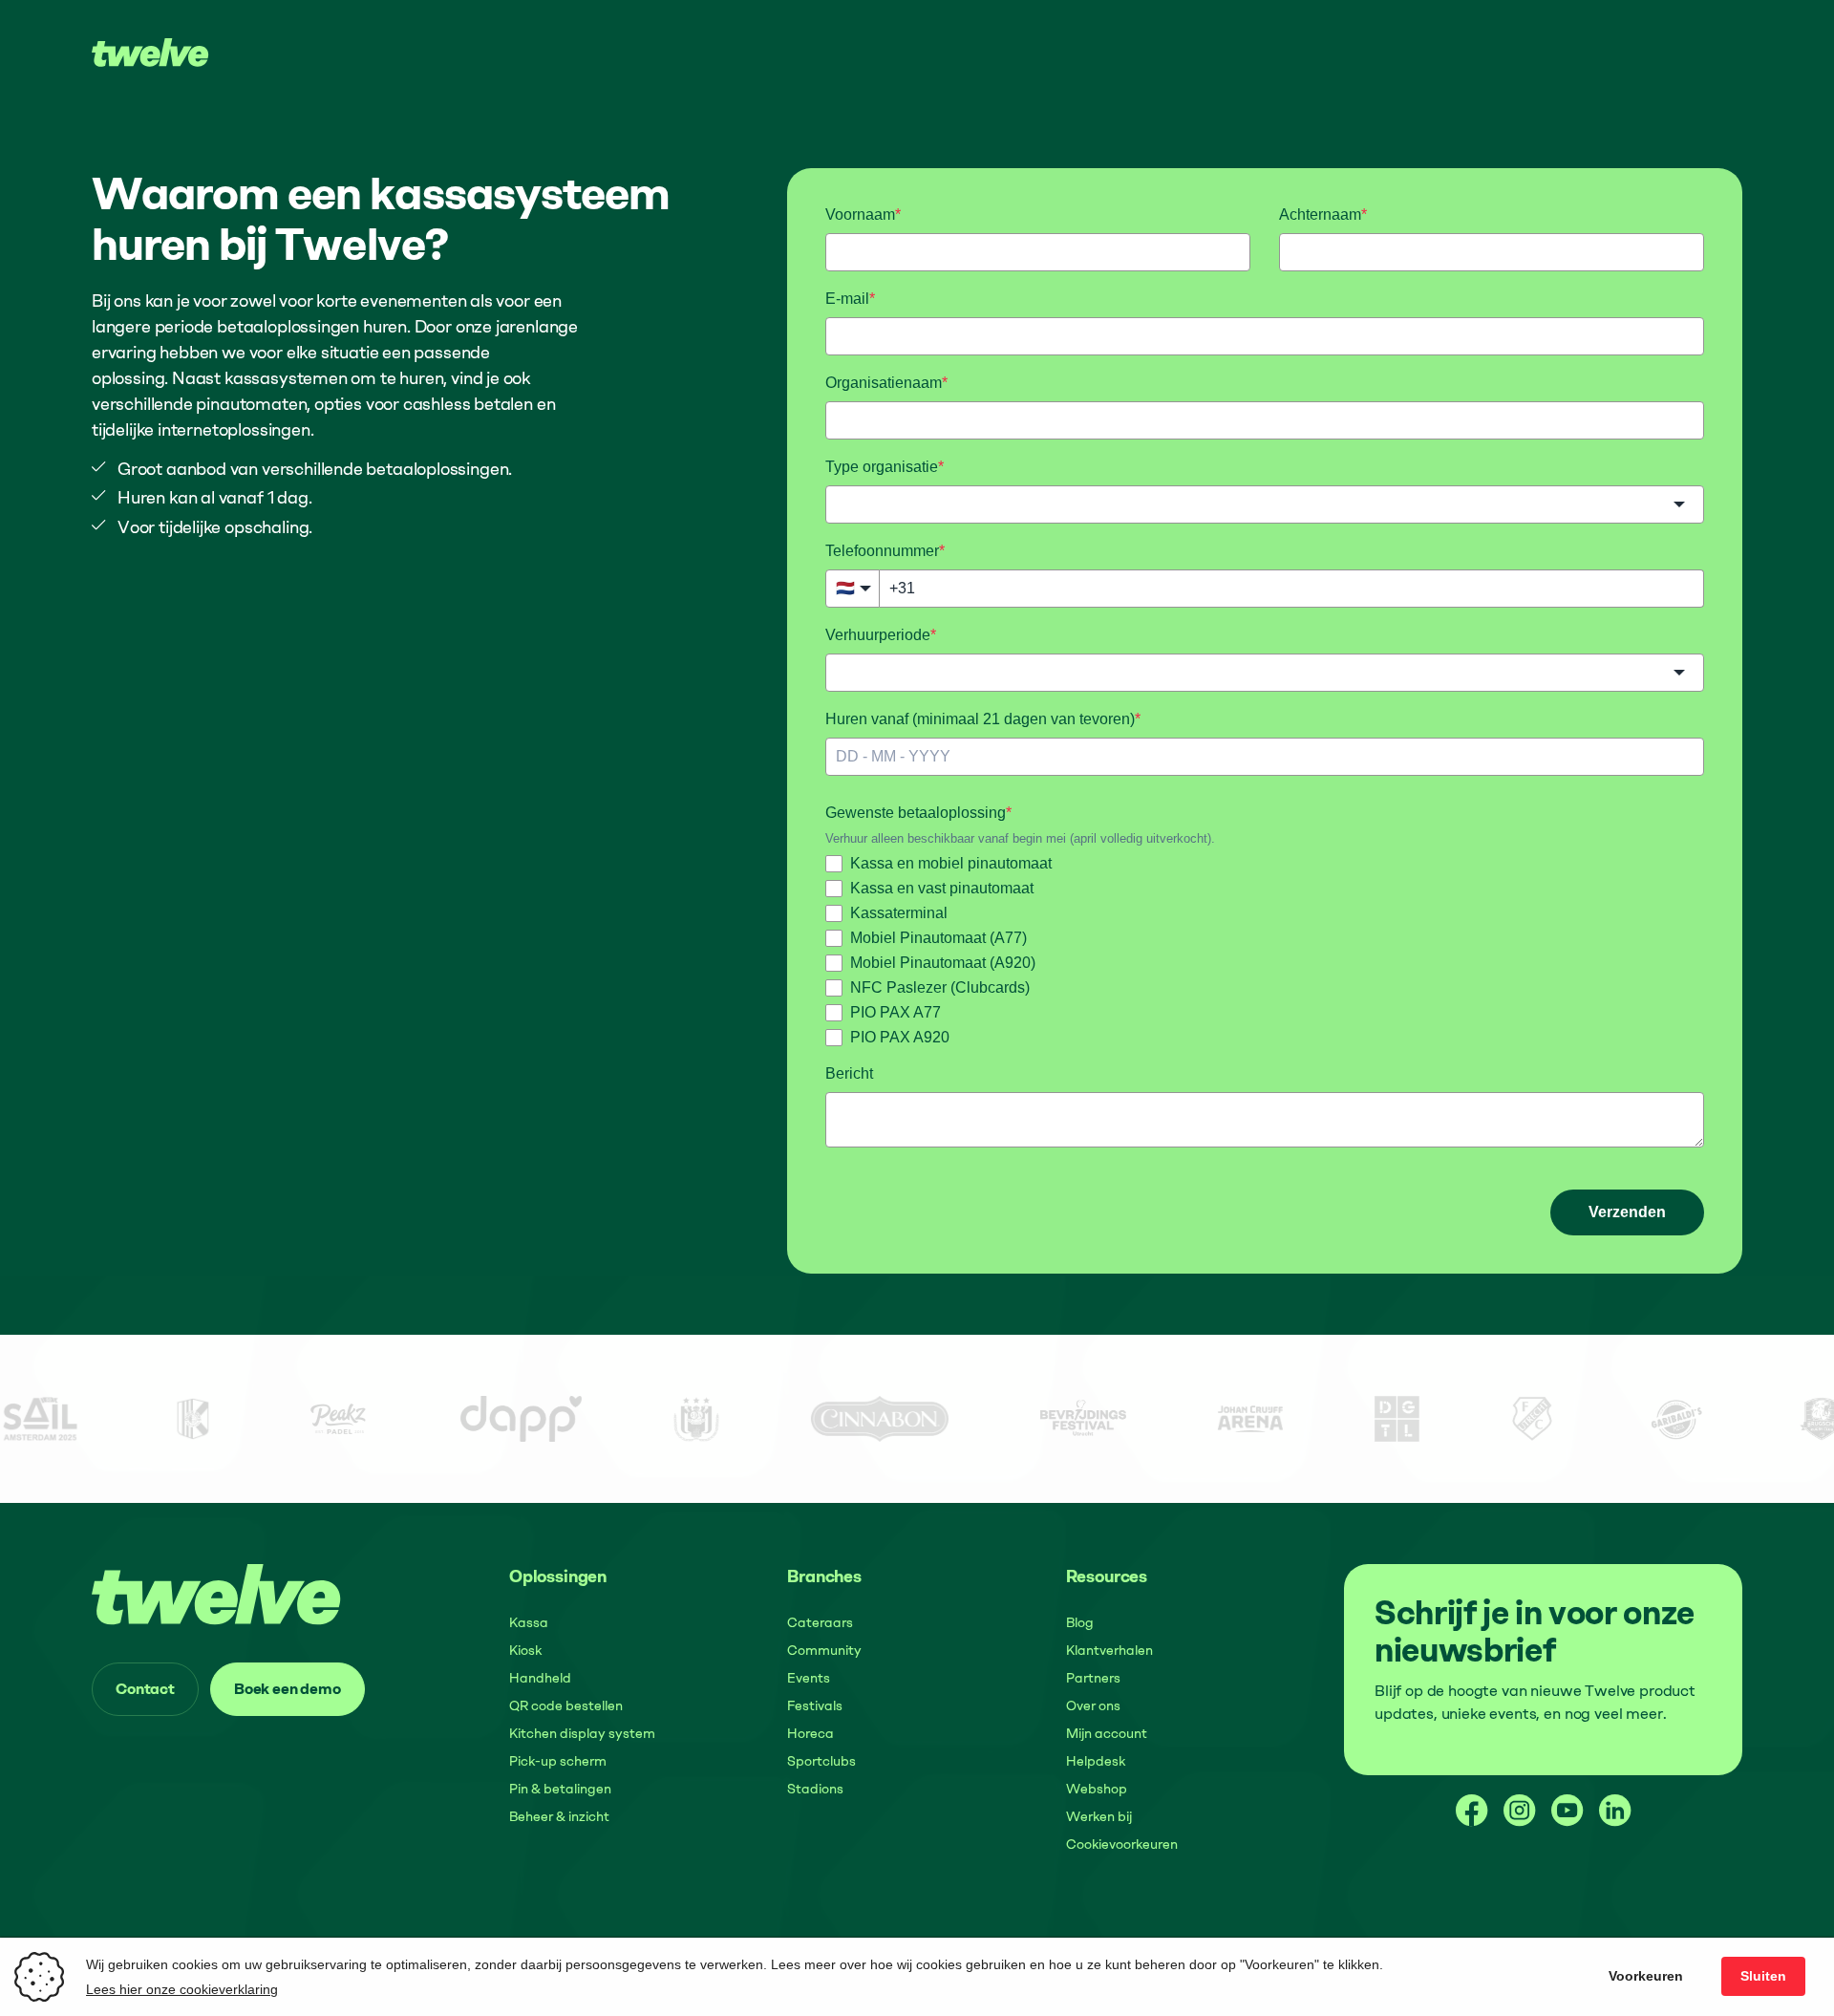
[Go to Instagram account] (1520, 1811)
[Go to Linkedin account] (1615, 1811)
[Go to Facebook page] (1472, 1811)
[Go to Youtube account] (1567, 1811)
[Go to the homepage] (217, 1594)
